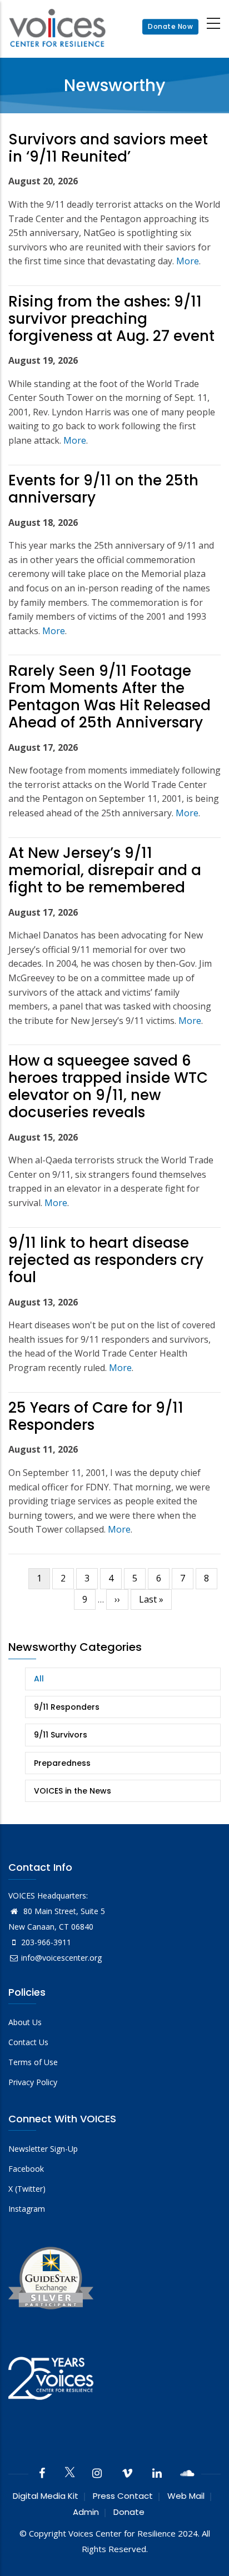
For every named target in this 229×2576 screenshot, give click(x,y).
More (188, 261)
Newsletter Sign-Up (43, 2149)
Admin (86, 2512)
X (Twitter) (27, 2189)
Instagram (27, 2209)
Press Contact (123, 2496)
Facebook (26, 2169)
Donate (129, 2512)
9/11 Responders (67, 1707)
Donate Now (170, 27)
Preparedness (62, 1763)
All (39, 1679)
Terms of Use (33, 2062)
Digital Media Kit (46, 2496)
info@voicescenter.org (61, 1958)
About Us (25, 2022)
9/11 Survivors (61, 1735)
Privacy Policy (33, 2082)
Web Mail (186, 2496)
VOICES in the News (73, 1791)
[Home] (57, 27)
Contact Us (28, 2042)
